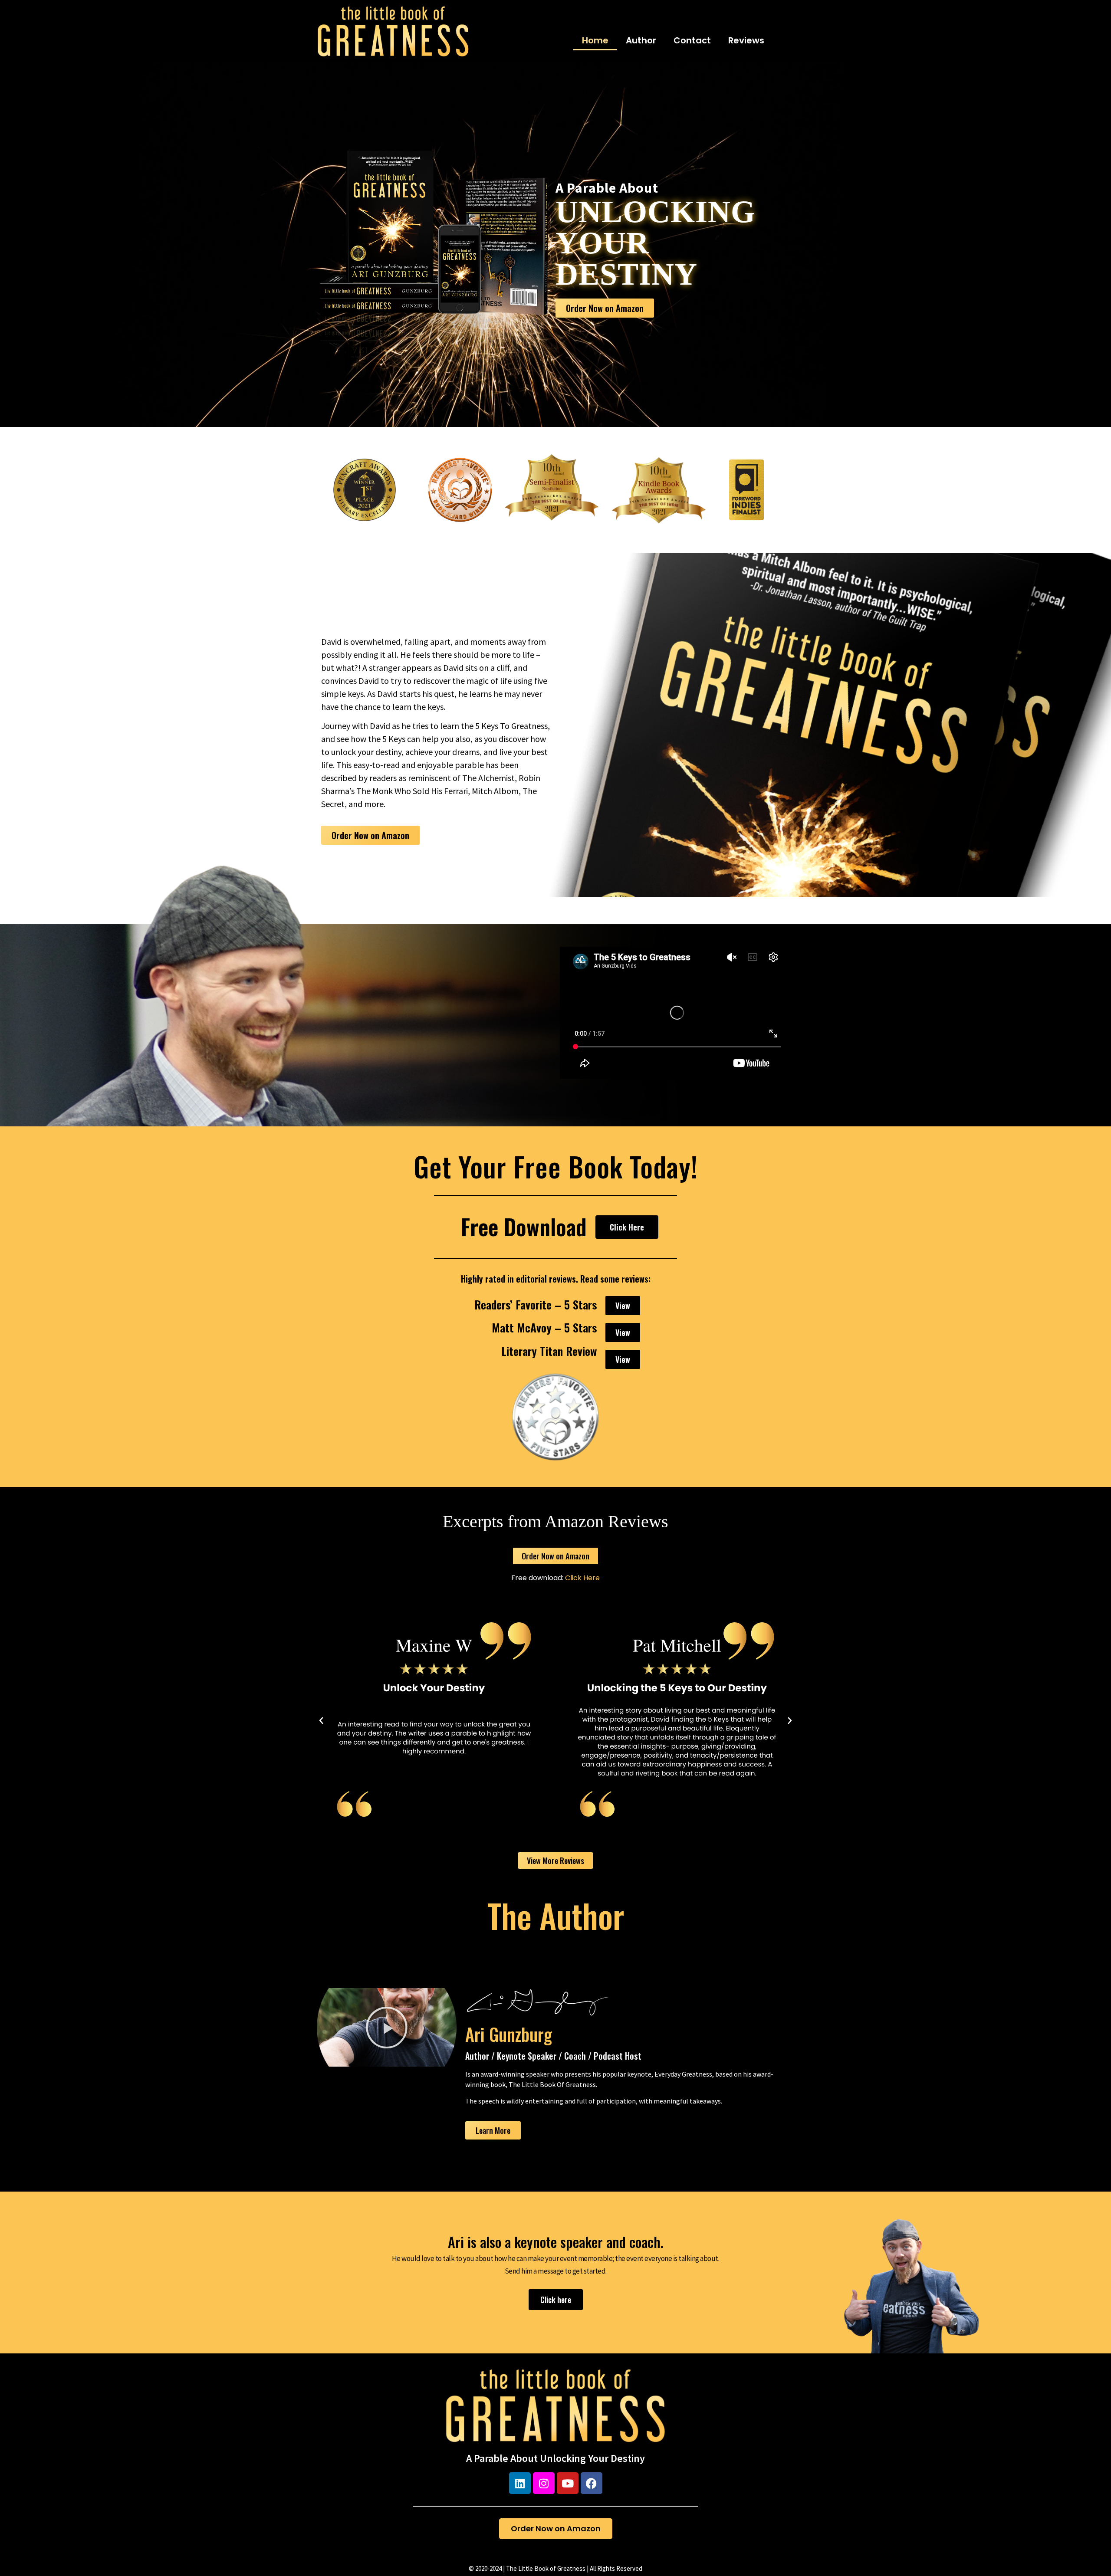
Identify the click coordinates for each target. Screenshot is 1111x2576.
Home (595, 40)
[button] (321, 1721)
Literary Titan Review (549, 1351)
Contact (692, 40)
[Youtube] (568, 2483)
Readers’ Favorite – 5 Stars (536, 1304)
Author (641, 40)
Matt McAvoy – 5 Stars (544, 1327)
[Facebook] (592, 2483)
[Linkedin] (520, 2483)
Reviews (746, 40)
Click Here (582, 1578)
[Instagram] (544, 2483)
